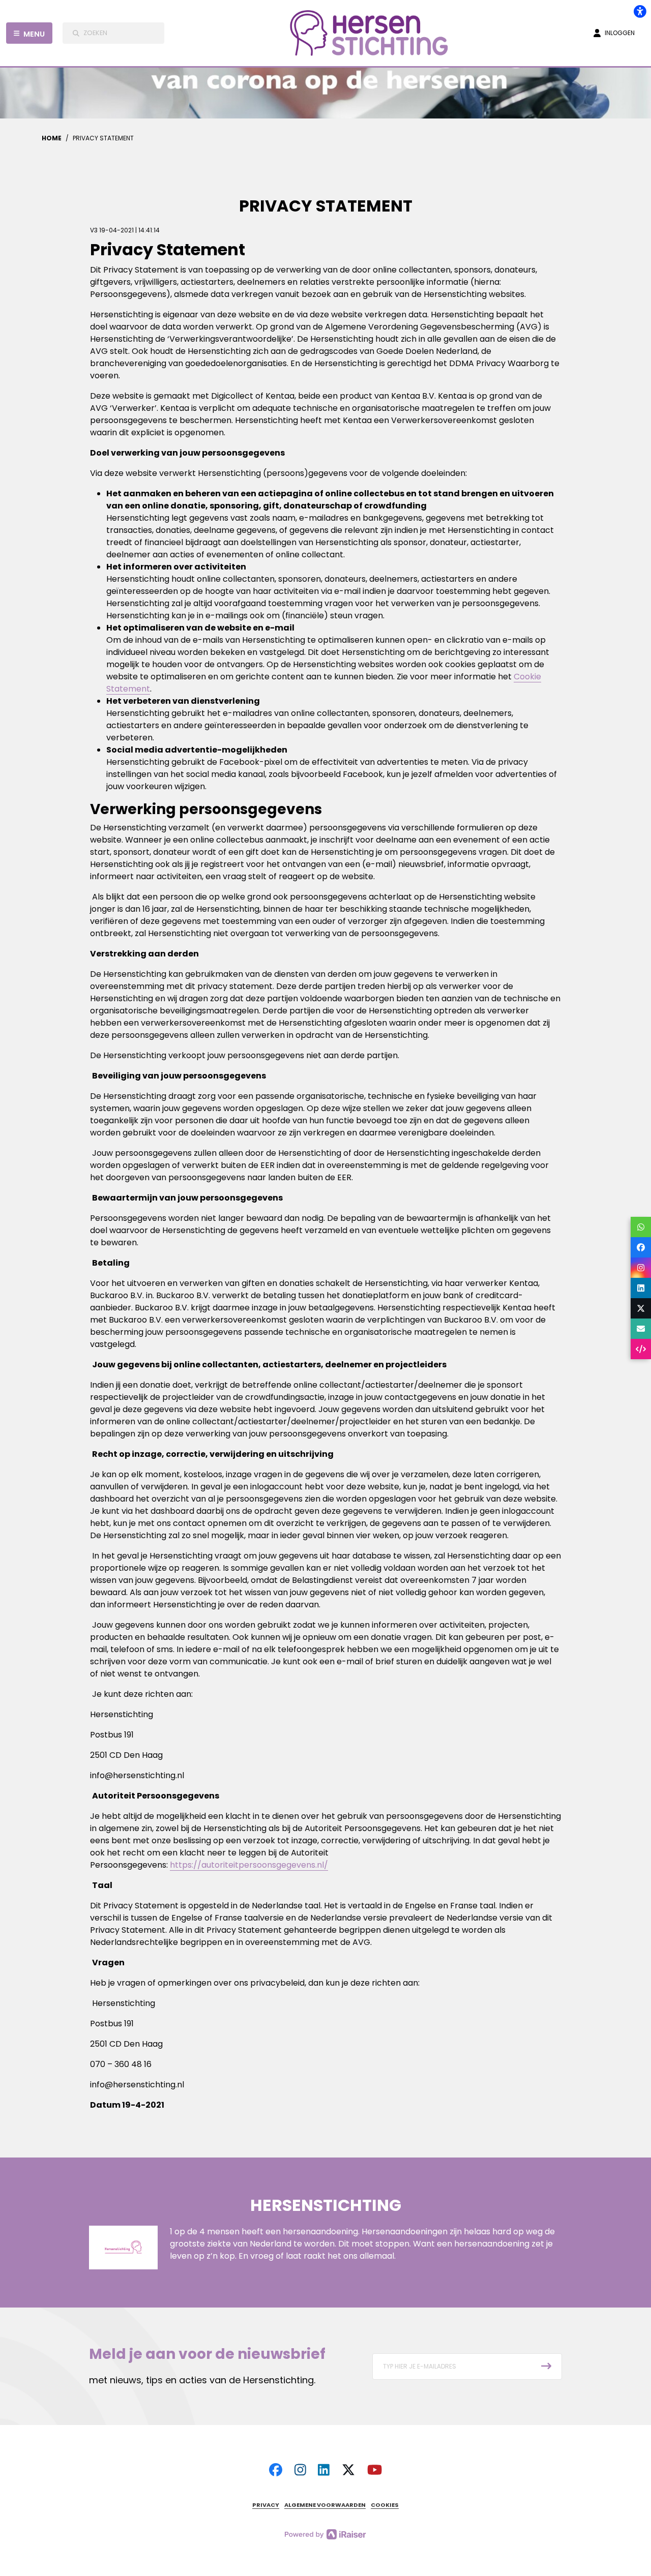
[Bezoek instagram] (300, 2470)
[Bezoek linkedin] (324, 2470)
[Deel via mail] (641, 1329)
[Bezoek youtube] (375, 2470)
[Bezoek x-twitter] (348, 2470)
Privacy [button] (266, 2505)
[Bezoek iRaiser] (325, 2534)
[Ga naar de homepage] (374, 33)
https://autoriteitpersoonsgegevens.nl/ (249, 1865)
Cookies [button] (385, 2505)
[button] (467, 2367)
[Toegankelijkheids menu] (640, 11)
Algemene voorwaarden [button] (325, 2505)
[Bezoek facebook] (276, 2470)
